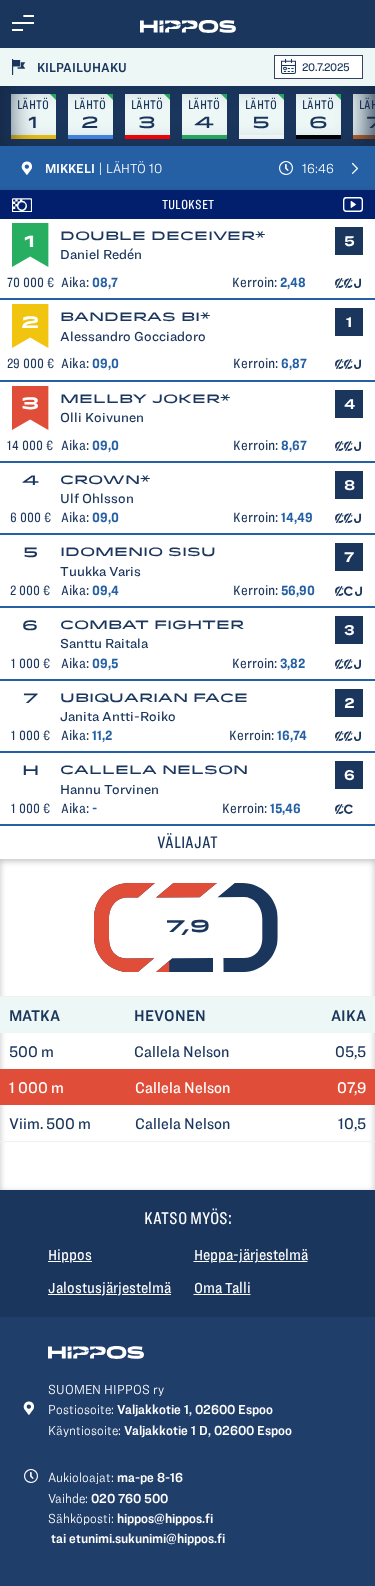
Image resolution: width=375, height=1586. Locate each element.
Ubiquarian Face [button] (154, 697)
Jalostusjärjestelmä (109, 1288)
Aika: (75, 282)
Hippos (70, 1255)
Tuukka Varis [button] (100, 571)
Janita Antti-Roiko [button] (118, 716)
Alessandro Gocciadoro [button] (133, 336)
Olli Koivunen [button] (102, 417)
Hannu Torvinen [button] (109, 789)
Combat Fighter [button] (152, 624)
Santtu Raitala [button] (104, 643)
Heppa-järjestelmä (251, 1255)
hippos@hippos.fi (165, 1518)
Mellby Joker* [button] (145, 398)
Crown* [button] (105, 479)
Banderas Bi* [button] (135, 316)
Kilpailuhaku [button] (82, 67)
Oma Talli (222, 1288)
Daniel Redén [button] (101, 254)
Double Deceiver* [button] (163, 235)
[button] (23, 24)
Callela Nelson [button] (154, 769)
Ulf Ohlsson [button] (97, 498)
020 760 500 (129, 1498)
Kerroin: (254, 282)
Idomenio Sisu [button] (138, 551)
